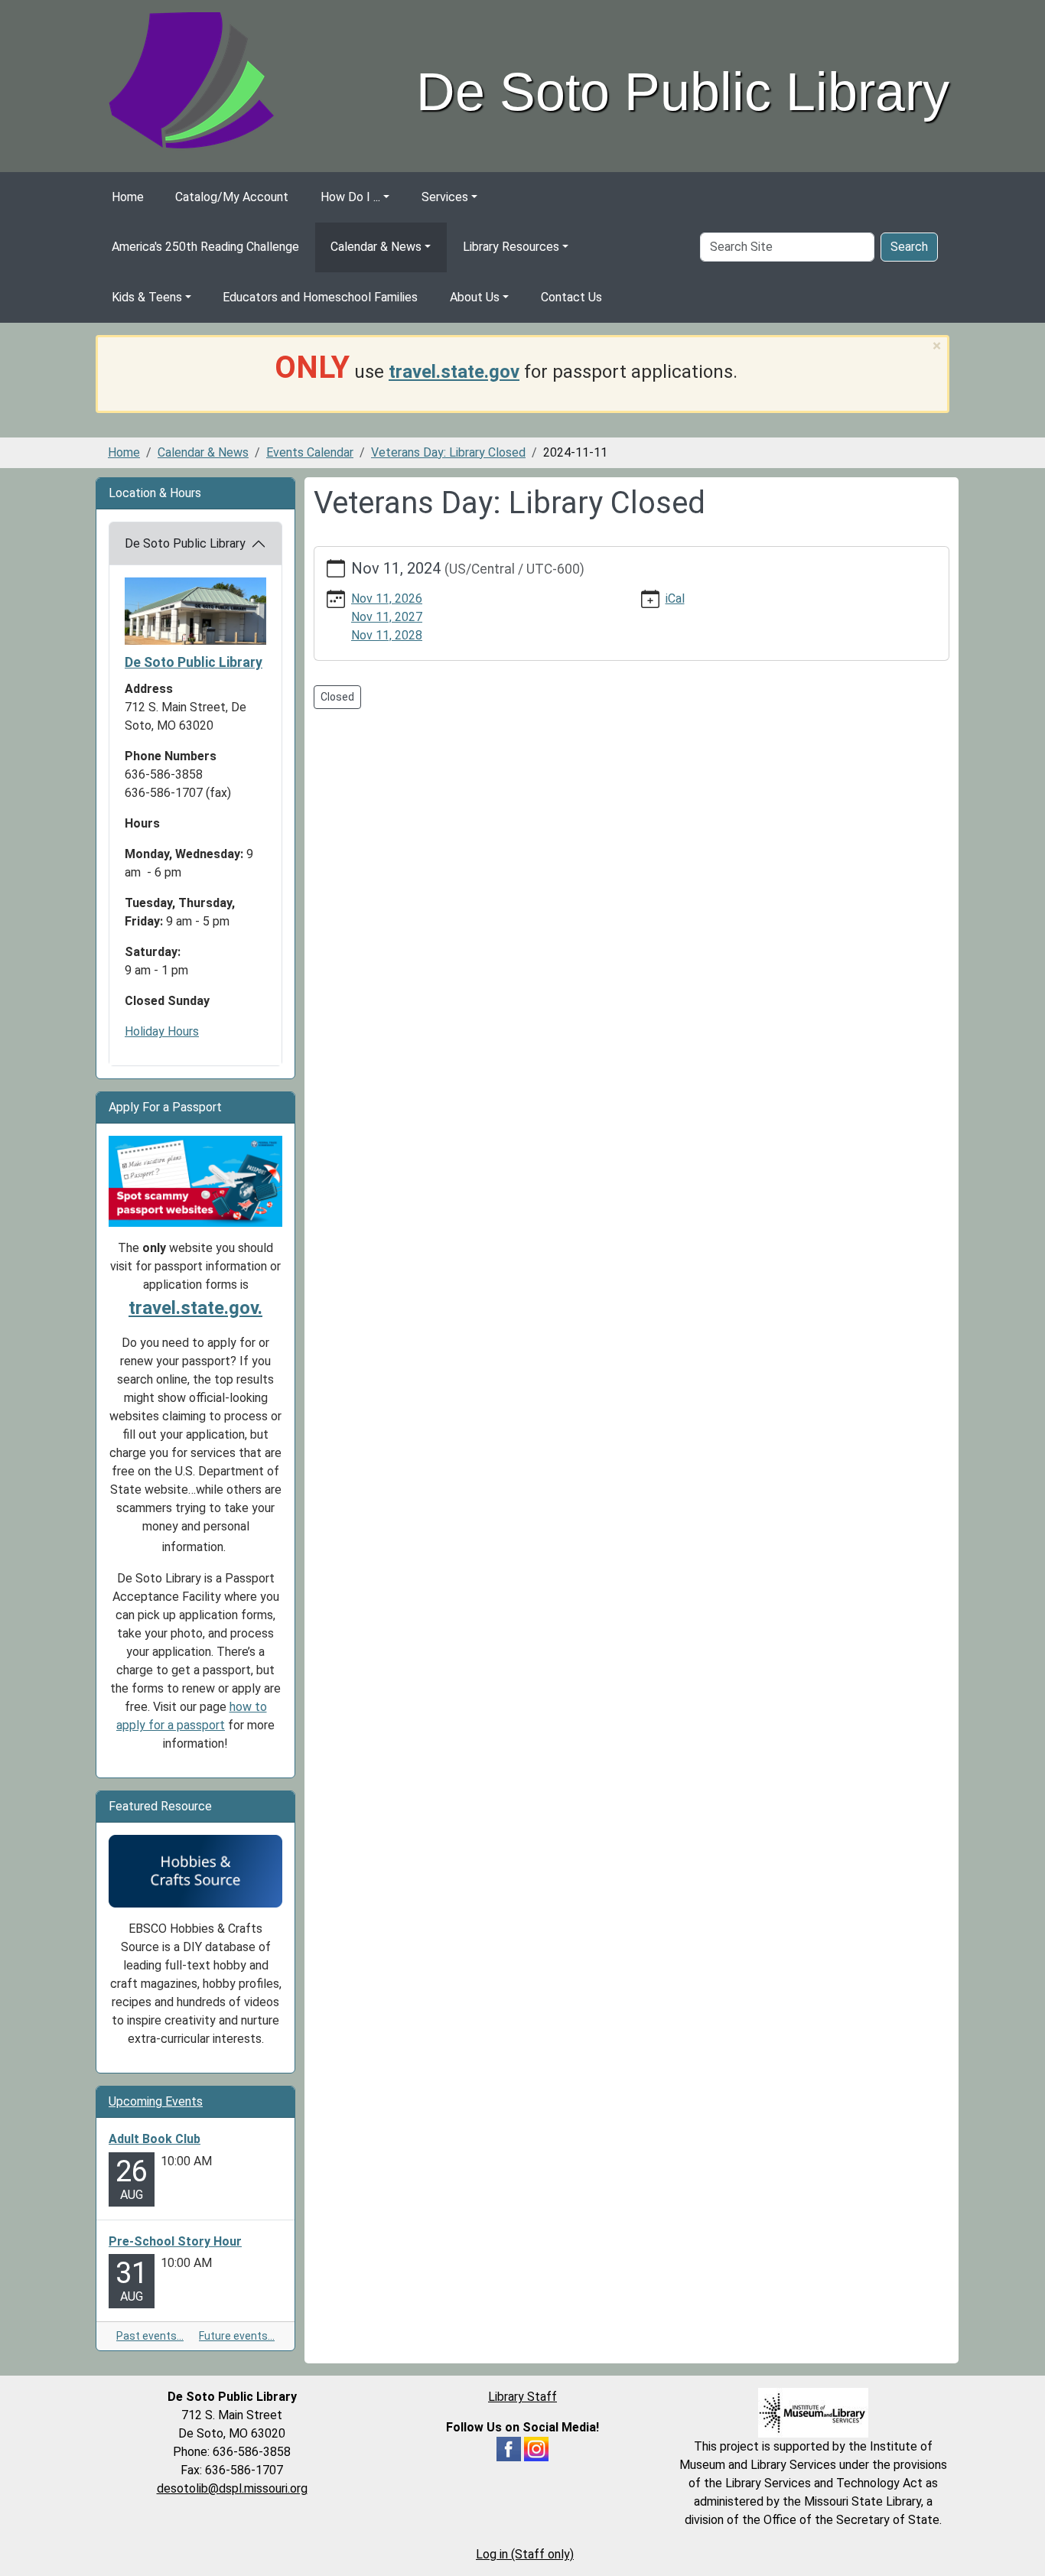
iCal (675, 598)
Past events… (150, 2336)
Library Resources (511, 247)
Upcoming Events (156, 2101)
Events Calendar (310, 452)
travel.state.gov (454, 372)
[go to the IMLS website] (813, 2413)
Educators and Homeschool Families (320, 297)
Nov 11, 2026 (387, 598)
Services (445, 197)
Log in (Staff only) (525, 2554)
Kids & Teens (147, 297)
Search (909, 247)
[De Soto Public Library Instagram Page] (536, 2449)
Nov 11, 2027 (387, 617)
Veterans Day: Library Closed (448, 452)
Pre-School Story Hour (175, 2241)
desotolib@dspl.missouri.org (232, 2488)
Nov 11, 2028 (387, 635)
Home (128, 197)
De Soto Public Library (185, 543)
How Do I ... (350, 197)
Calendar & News (376, 247)
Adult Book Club (155, 2139)
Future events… (237, 2336)
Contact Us (571, 297)
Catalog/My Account (232, 197)
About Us (475, 297)
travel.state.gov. (195, 1308)
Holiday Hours (162, 1031)
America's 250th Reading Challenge (205, 247)
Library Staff (522, 2397)
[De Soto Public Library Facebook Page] (509, 2449)
